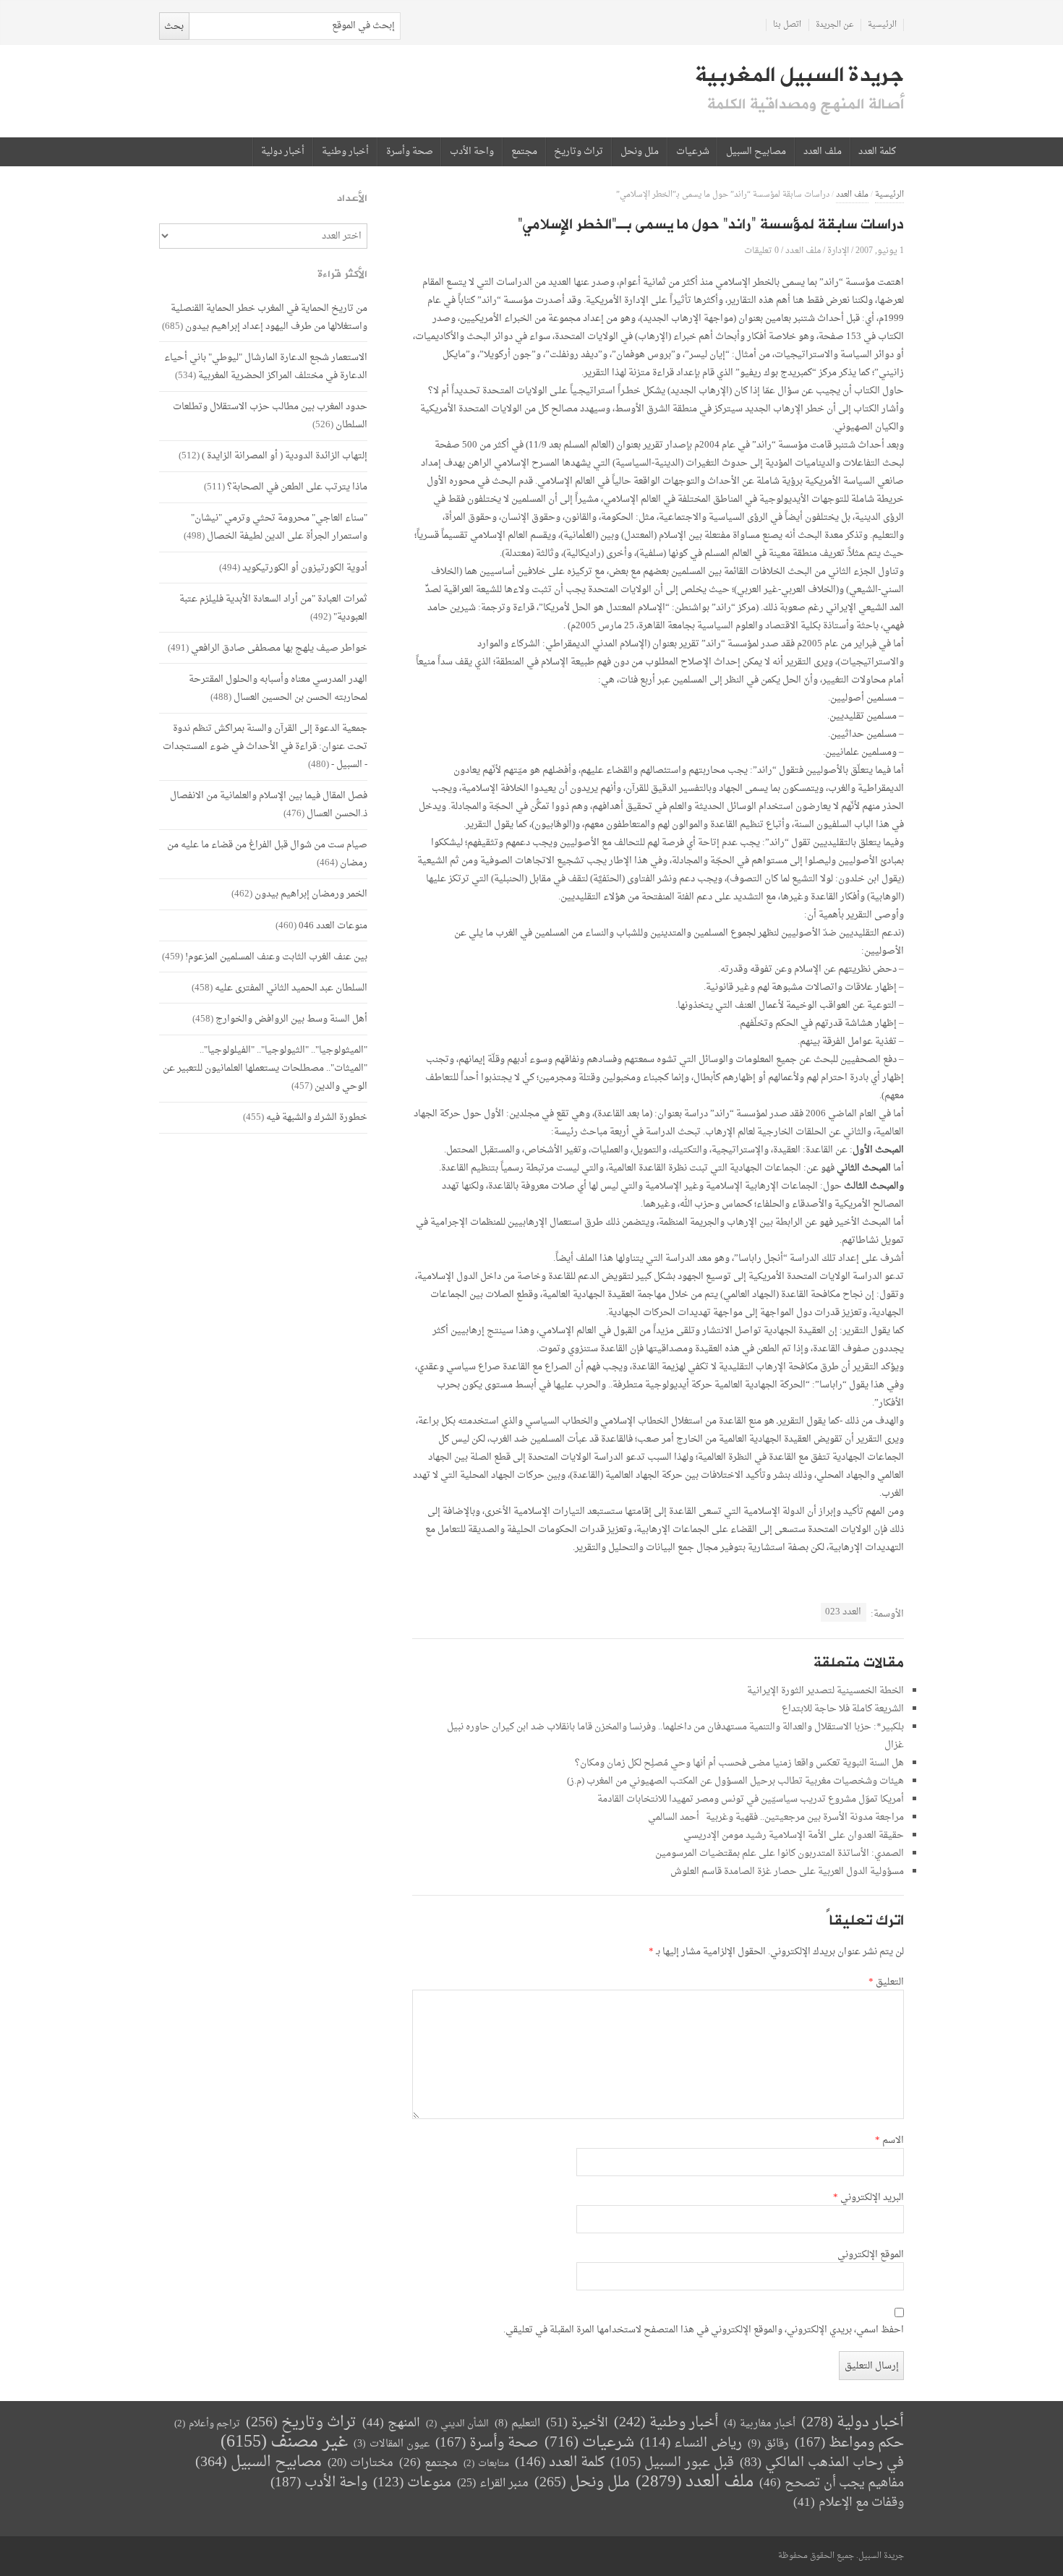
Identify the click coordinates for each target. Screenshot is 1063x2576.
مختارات (360, 2463)
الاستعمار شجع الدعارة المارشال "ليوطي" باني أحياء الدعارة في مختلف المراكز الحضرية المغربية (266, 367)
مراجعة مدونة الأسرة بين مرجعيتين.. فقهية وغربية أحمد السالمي (776, 1817)
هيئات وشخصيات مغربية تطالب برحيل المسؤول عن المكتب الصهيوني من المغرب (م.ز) (735, 1781)
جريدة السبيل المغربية (799, 75)
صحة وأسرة (410, 152)
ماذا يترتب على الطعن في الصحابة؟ (297, 487)
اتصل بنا (787, 25)
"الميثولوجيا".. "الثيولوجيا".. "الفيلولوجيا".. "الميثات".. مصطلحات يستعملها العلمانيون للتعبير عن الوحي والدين (265, 1068)
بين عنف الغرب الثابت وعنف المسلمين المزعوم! (276, 957)
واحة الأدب (472, 152)
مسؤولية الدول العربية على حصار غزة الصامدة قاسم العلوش (787, 1871)
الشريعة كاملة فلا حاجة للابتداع (843, 1709)
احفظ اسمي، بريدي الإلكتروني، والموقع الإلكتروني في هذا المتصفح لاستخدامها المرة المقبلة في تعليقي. (704, 2330)
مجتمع (524, 152)
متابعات (486, 2464)
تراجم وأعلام (207, 2424)
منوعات (412, 2483)
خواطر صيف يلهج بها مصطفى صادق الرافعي (279, 648)
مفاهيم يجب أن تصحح (832, 2483)
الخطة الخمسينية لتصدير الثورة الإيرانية (825, 1691)
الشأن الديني (457, 2424)
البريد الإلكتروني (868, 2198)
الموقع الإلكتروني (871, 2255)
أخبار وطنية (345, 152)
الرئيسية (882, 25)
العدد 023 (843, 1612)
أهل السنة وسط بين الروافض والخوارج (291, 1019)
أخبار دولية (283, 152)
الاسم (889, 2141)
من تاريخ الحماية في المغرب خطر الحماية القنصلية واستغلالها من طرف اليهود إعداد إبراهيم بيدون (269, 317)
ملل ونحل (640, 152)
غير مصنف (284, 2443)
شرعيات (693, 152)
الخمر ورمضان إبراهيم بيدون (311, 894)
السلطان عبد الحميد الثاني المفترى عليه (291, 988)
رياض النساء (691, 2443)
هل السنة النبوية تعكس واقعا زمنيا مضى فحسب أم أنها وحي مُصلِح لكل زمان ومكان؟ (739, 1763)
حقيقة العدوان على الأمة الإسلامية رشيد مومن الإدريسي (794, 1835)
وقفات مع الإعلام (849, 2503)
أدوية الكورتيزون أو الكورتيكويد (305, 568)
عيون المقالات (392, 2444)
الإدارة (838, 251)
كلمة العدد (877, 152)
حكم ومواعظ (849, 2443)
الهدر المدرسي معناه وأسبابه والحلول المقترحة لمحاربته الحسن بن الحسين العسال (278, 688)
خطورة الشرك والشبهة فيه (317, 1117)
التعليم (517, 2424)
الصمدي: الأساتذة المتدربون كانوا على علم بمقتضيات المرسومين (780, 1853)
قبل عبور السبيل (672, 2463)
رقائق (768, 2444)
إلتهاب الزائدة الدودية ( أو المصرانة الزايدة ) (285, 456)
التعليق (886, 1982)
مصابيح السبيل (756, 152)
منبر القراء (493, 2483)
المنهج (391, 2423)
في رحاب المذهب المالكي (822, 2463)
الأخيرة (577, 2423)
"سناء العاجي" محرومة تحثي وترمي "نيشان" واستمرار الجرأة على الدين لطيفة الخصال (279, 527)
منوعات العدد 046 (333, 926)
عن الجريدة (835, 25)
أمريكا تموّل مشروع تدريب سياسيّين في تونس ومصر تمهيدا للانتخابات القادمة (751, 1799)
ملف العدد (823, 152)
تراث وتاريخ (579, 152)
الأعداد (352, 198)
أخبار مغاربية (760, 2424)
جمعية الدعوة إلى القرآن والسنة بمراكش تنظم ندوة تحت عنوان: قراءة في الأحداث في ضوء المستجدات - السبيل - (265, 746)
